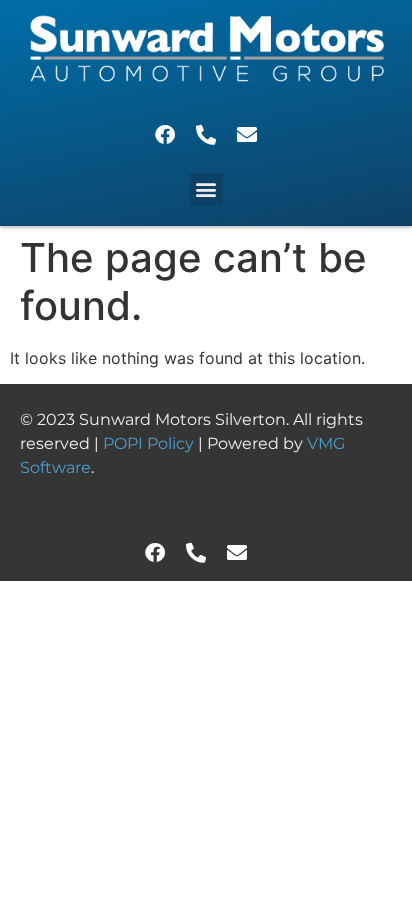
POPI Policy (150, 443)
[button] (206, 189)
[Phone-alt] (206, 135)
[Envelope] (247, 135)
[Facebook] (165, 135)
